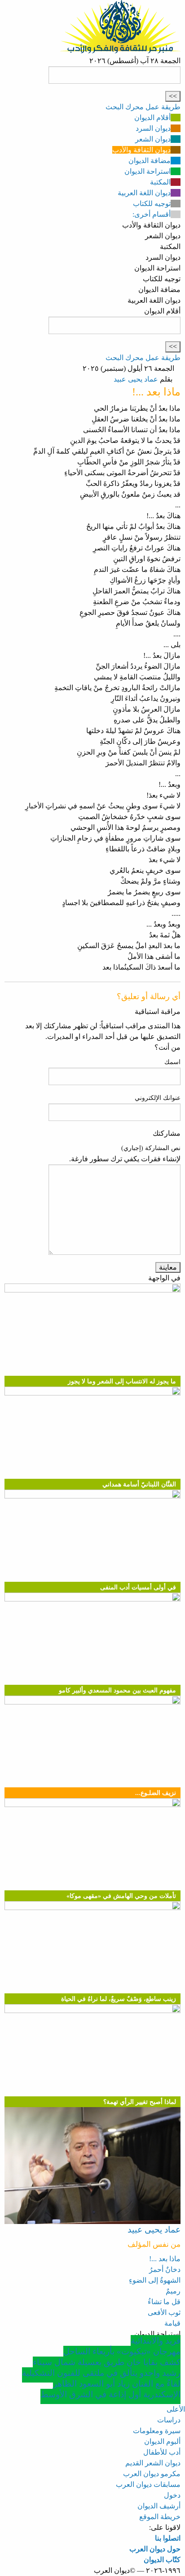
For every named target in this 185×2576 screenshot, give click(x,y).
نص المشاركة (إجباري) (151, 1148)
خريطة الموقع (160, 2517)
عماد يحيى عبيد (136, 379)
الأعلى (176, 2409)
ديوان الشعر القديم (153, 2463)
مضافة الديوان (150, 161)
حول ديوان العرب (155, 2549)
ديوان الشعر (153, 139)
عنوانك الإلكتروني (158, 1098)
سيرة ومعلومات (157, 2431)
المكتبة (160, 182)
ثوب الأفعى (164, 2312)
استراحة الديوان (148, 171)
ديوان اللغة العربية (144, 193)
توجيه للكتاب (152, 204)
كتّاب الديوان (162, 2560)
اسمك (172, 1062)
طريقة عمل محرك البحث (143, 107)
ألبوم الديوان (162, 2441)
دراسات (169, 2420)
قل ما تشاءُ (164, 2302)
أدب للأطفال (162, 2452)
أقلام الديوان (152, 118)
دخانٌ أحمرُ (165, 2269)
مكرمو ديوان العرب (152, 2474)
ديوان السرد (153, 128)
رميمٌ (173, 2291)
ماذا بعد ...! (165, 2259)
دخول (172, 2495)
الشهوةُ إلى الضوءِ (155, 2280)
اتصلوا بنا (168, 2538)
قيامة (172, 2323)
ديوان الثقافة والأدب (141, 150)
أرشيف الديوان (159, 2506)
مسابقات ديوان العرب (148, 2484)
